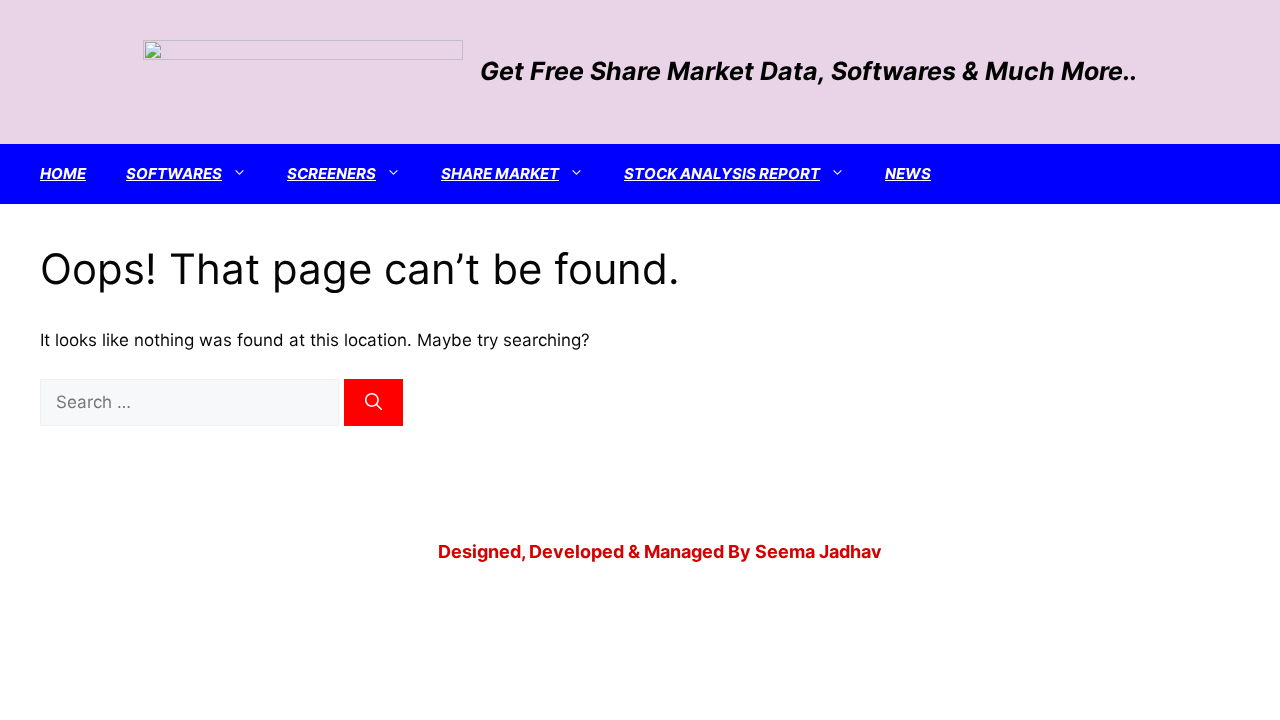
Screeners (331, 173)
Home (63, 173)
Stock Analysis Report (722, 173)
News (908, 173)
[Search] (373, 403)
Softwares (174, 173)
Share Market (500, 173)
